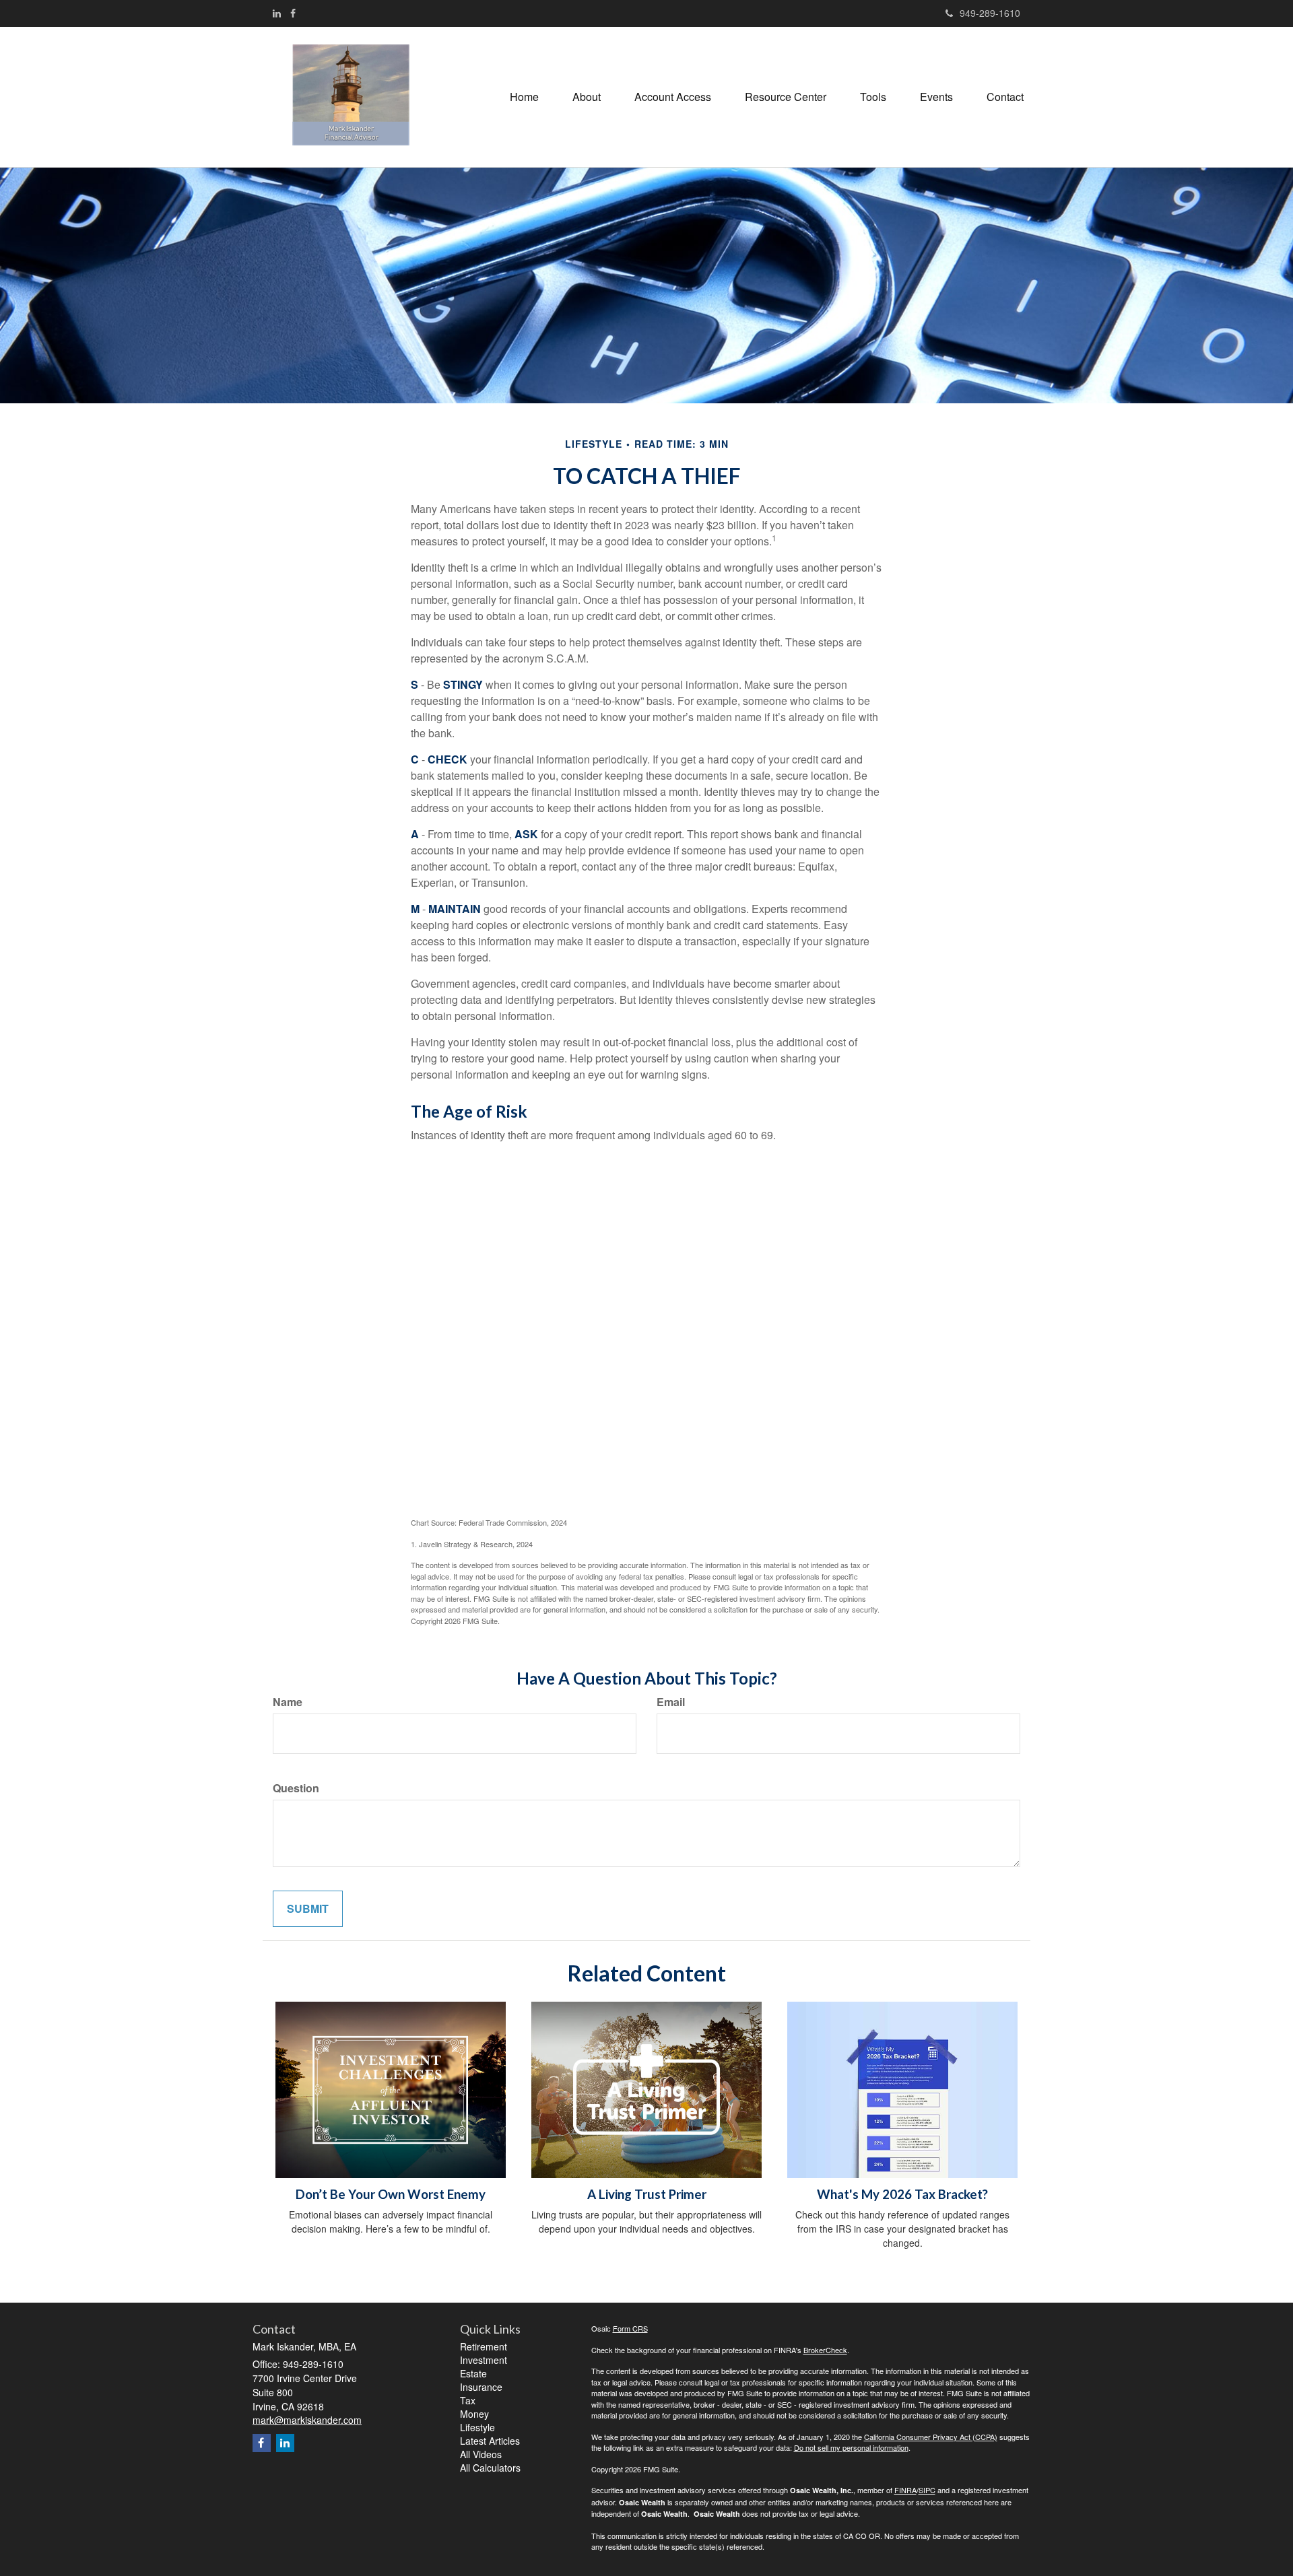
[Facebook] (293, 13)
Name (288, 1702)
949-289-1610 (990, 13)
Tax (468, 2400)
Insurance (481, 2387)
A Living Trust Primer (647, 2194)
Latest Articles (490, 2441)
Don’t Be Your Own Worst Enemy (391, 2194)
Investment (484, 2360)
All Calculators (490, 2468)
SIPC (927, 2490)
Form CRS (630, 2328)
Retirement (484, 2346)
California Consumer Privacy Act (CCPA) (931, 2437)
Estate (473, 2373)
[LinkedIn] (277, 13)
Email (671, 1702)
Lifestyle (477, 2427)
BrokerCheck (825, 2350)
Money (474, 2414)
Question (296, 1788)
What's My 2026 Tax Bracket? (902, 2194)
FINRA (905, 2490)
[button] (587, 97)
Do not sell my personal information (851, 2447)
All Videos (481, 2454)
